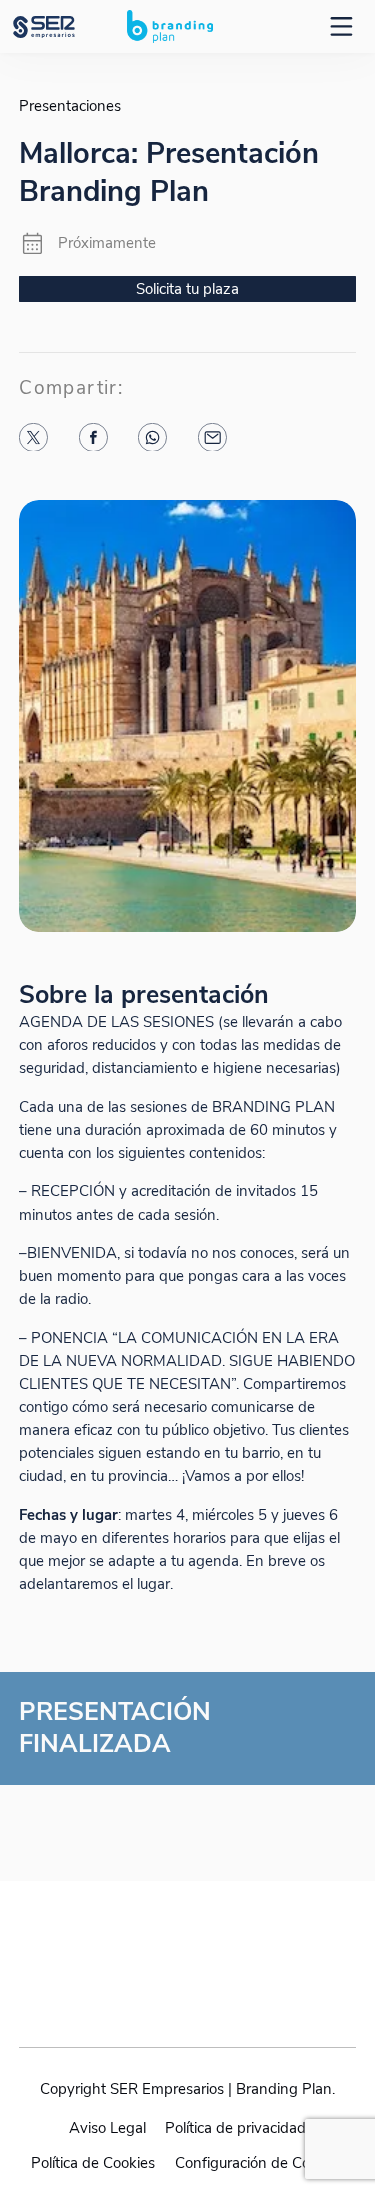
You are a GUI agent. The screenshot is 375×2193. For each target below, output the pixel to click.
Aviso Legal (107, 2128)
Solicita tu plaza (187, 288)
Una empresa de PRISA (188, 1944)
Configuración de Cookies (259, 2163)
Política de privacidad (235, 2128)
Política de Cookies (93, 2163)
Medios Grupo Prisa (188, 1993)
